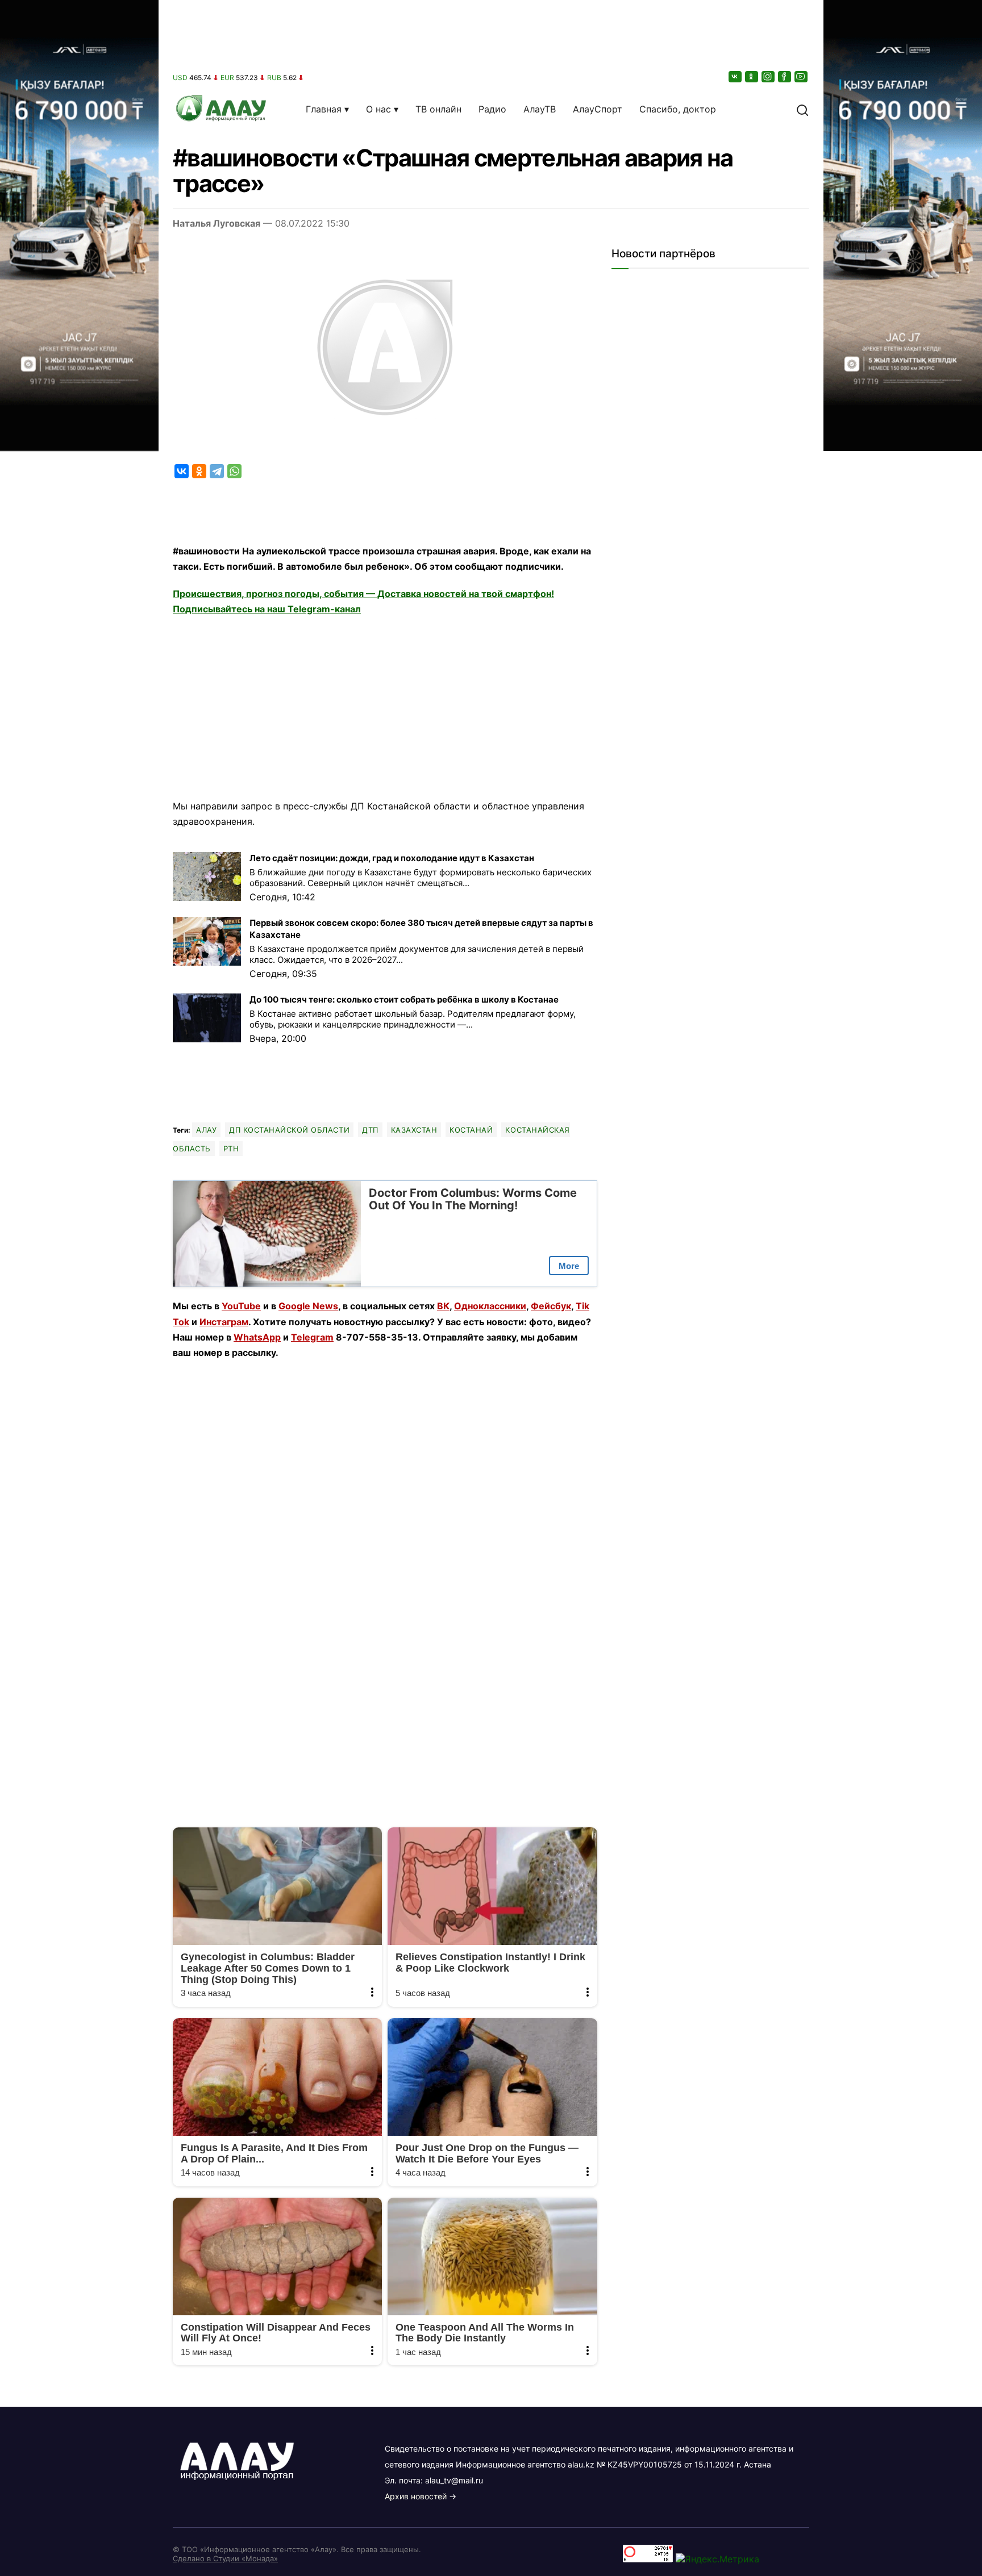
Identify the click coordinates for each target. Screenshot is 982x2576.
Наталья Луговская (217, 223)
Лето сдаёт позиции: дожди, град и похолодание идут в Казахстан (392, 858)
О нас (378, 109)
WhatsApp (257, 1337)
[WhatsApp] (234, 471)
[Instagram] (769, 76)
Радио (492, 109)
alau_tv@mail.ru (454, 2480)
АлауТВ (540, 109)
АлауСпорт (598, 109)
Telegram (312, 1337)
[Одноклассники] (752, 76)
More (569, 1266)
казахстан (414, 1130)
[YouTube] (802, 76)
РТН (231, 1149)
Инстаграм (224, 1322)
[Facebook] (785, 76)
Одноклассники (490, 1306)
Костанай (471, 1130)
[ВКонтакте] (736, 76)
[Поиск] (802, 109)
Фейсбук (551, 1306)
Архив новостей (416, 2496)
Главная (324, 109)
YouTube (241, 1306)
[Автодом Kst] (79, 1288)
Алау (206, 1130)
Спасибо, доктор (678, 109)
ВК (443, 1306)
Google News (308, 1306)
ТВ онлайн (438, 109)
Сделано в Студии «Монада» (225, 2558)
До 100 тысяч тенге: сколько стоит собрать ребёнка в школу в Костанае (404, 999)
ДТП (370, 1130)
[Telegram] (217, 471)
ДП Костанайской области (289, 1130)
